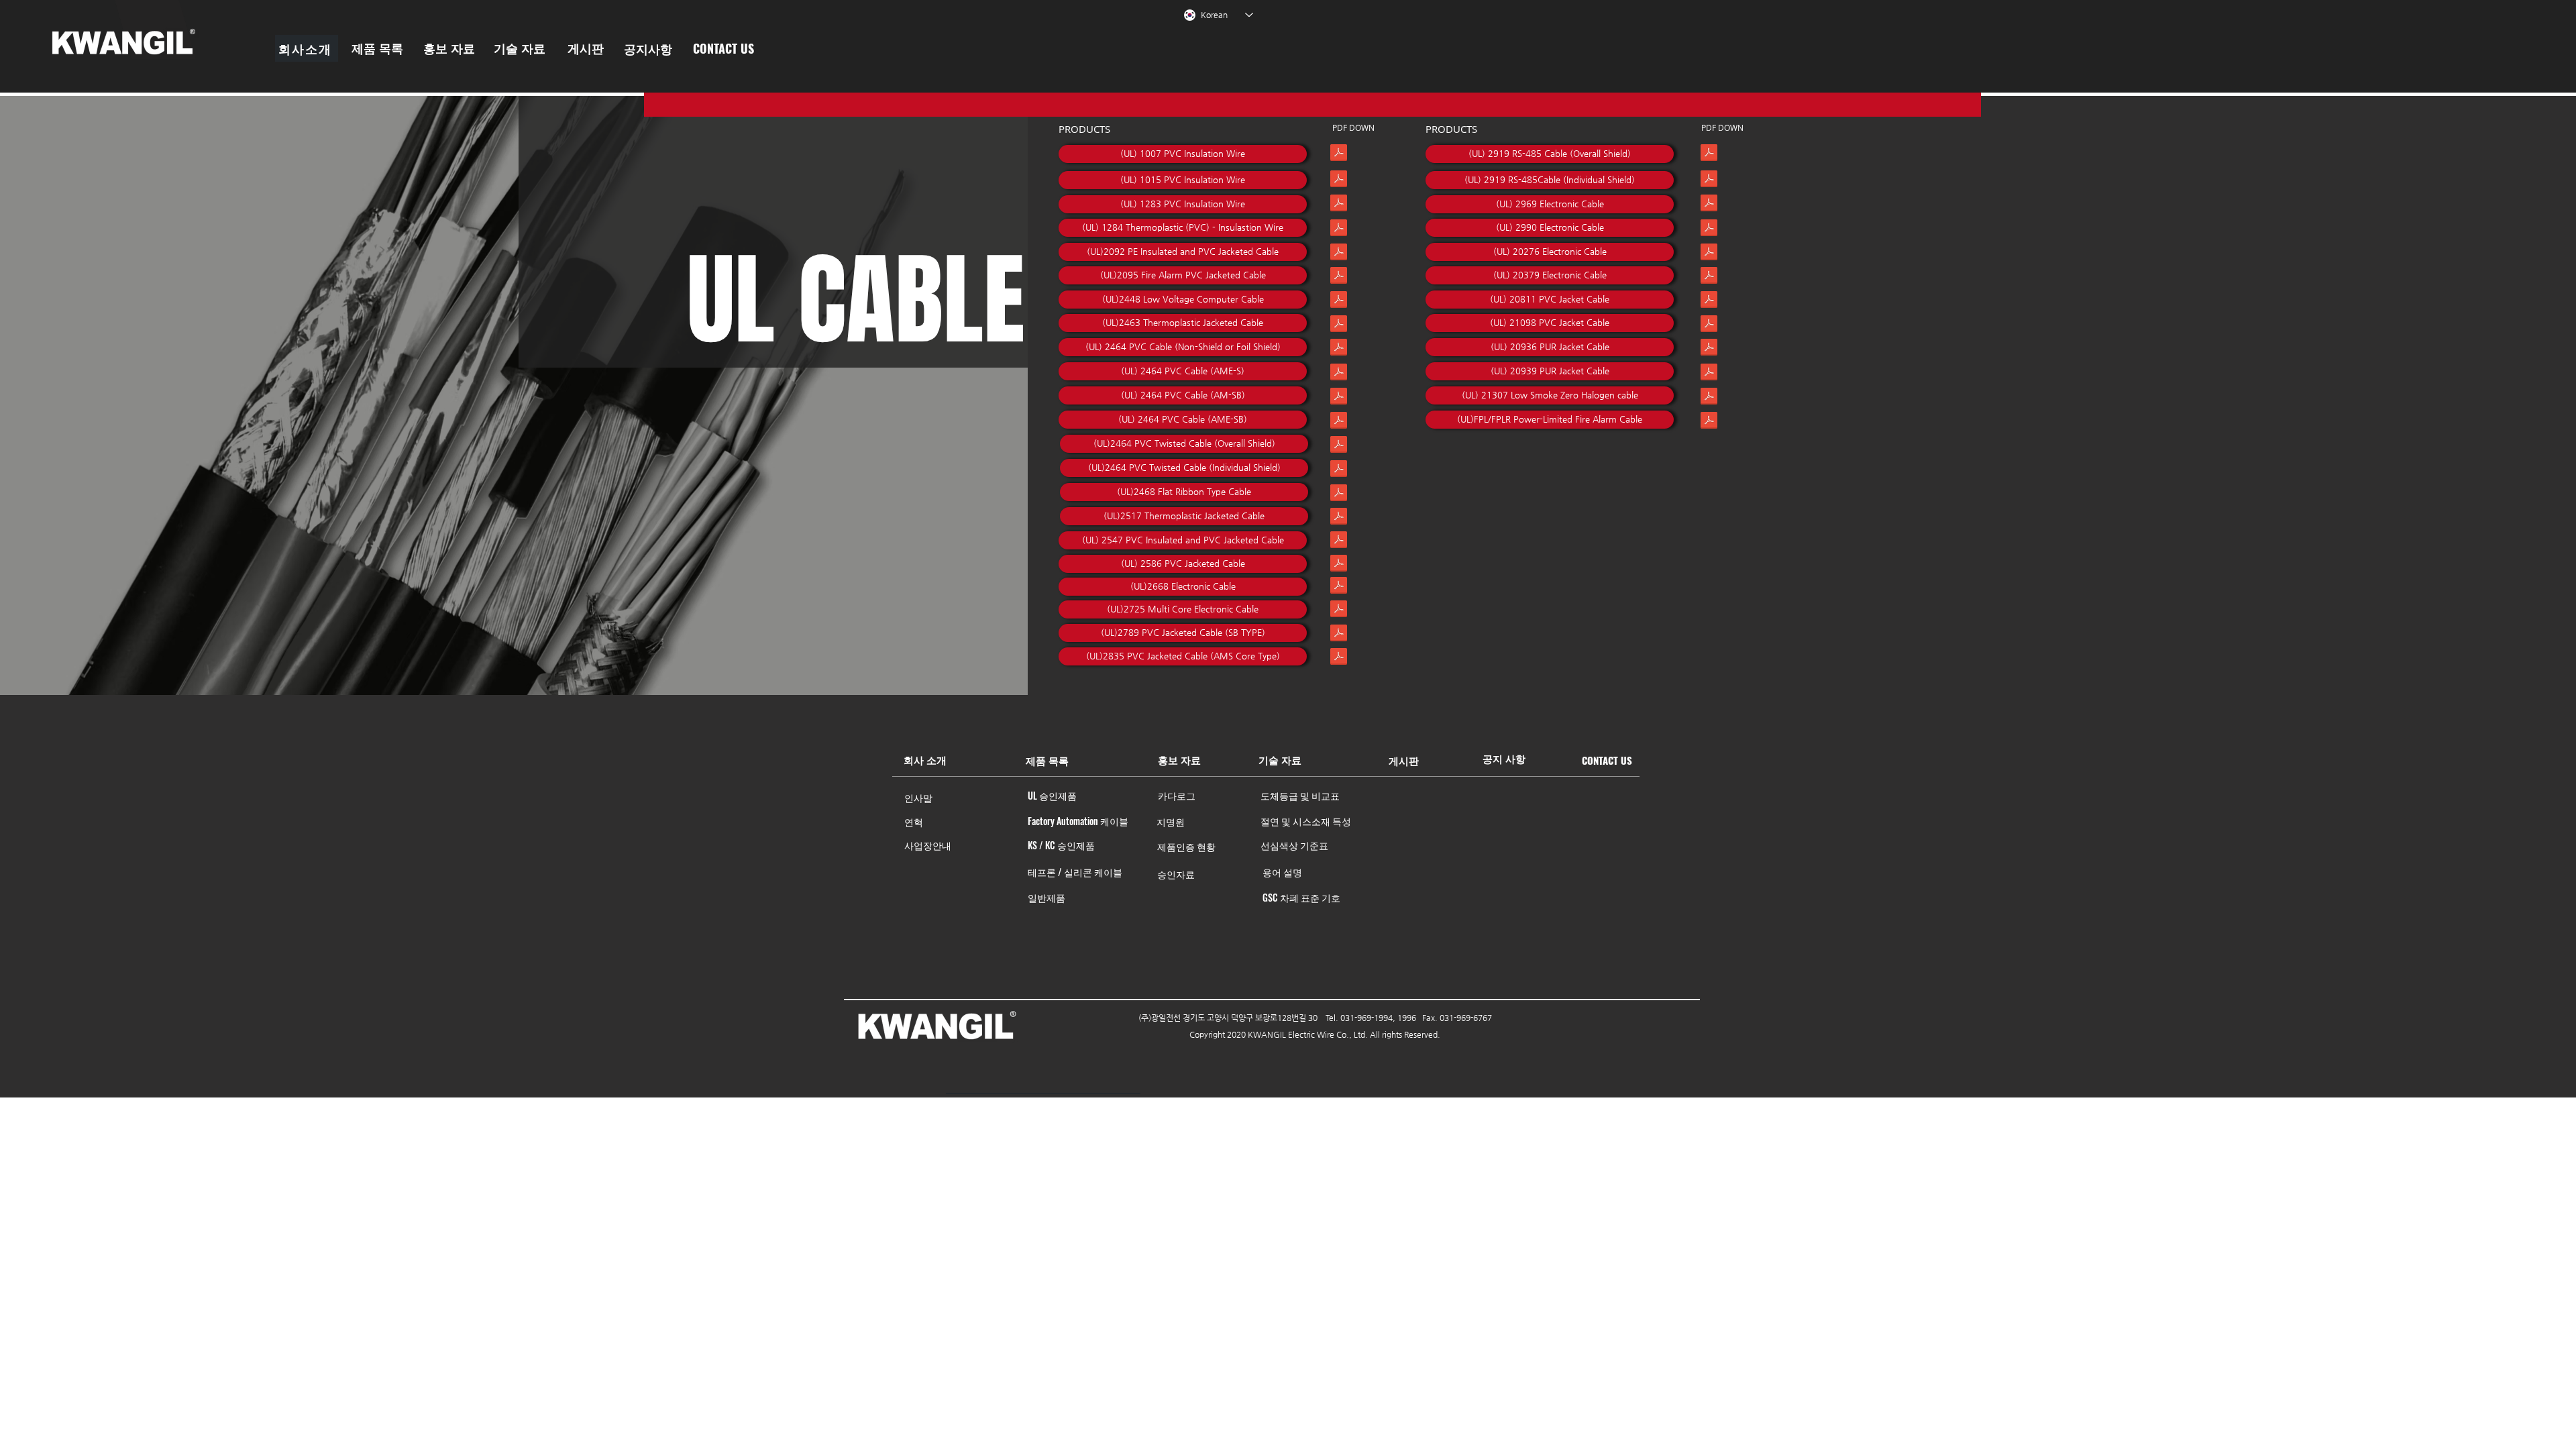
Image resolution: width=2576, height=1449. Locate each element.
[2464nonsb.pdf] (1339, 349)
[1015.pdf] (1339, 180)
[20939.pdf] (1709, 374)
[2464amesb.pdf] (1339, 422)
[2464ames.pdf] (1339, 374)
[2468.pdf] (1339, 494)
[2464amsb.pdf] (1339, 398)
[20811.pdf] (1709, 301)
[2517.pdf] (1339, 518)
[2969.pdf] (1709, 205)
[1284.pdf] (1339, 229)
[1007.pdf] (1339, 154)
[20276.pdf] (1709, 254)
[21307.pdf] (1709, 398)
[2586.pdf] (1339, 565)
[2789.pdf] (1339, 635)
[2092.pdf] (1339, 254)
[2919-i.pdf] (1709, 180)
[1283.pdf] (1339, 205)
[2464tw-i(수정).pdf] (1339, 470)
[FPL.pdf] (1709, 422)
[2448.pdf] (1339, 301)
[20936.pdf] (1709, 349)
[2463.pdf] (1339, 325)
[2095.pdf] (1339, 277)
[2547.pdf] (1339, 541)
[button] (307, 48)
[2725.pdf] (1339, 610)
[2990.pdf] (1709, 229)
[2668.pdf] (1339, 587)
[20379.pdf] (1709, 277)
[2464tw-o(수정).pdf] (1339, 446)
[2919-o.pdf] (1709, 154)
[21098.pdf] (1709, 325)
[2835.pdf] (1339, 658)
